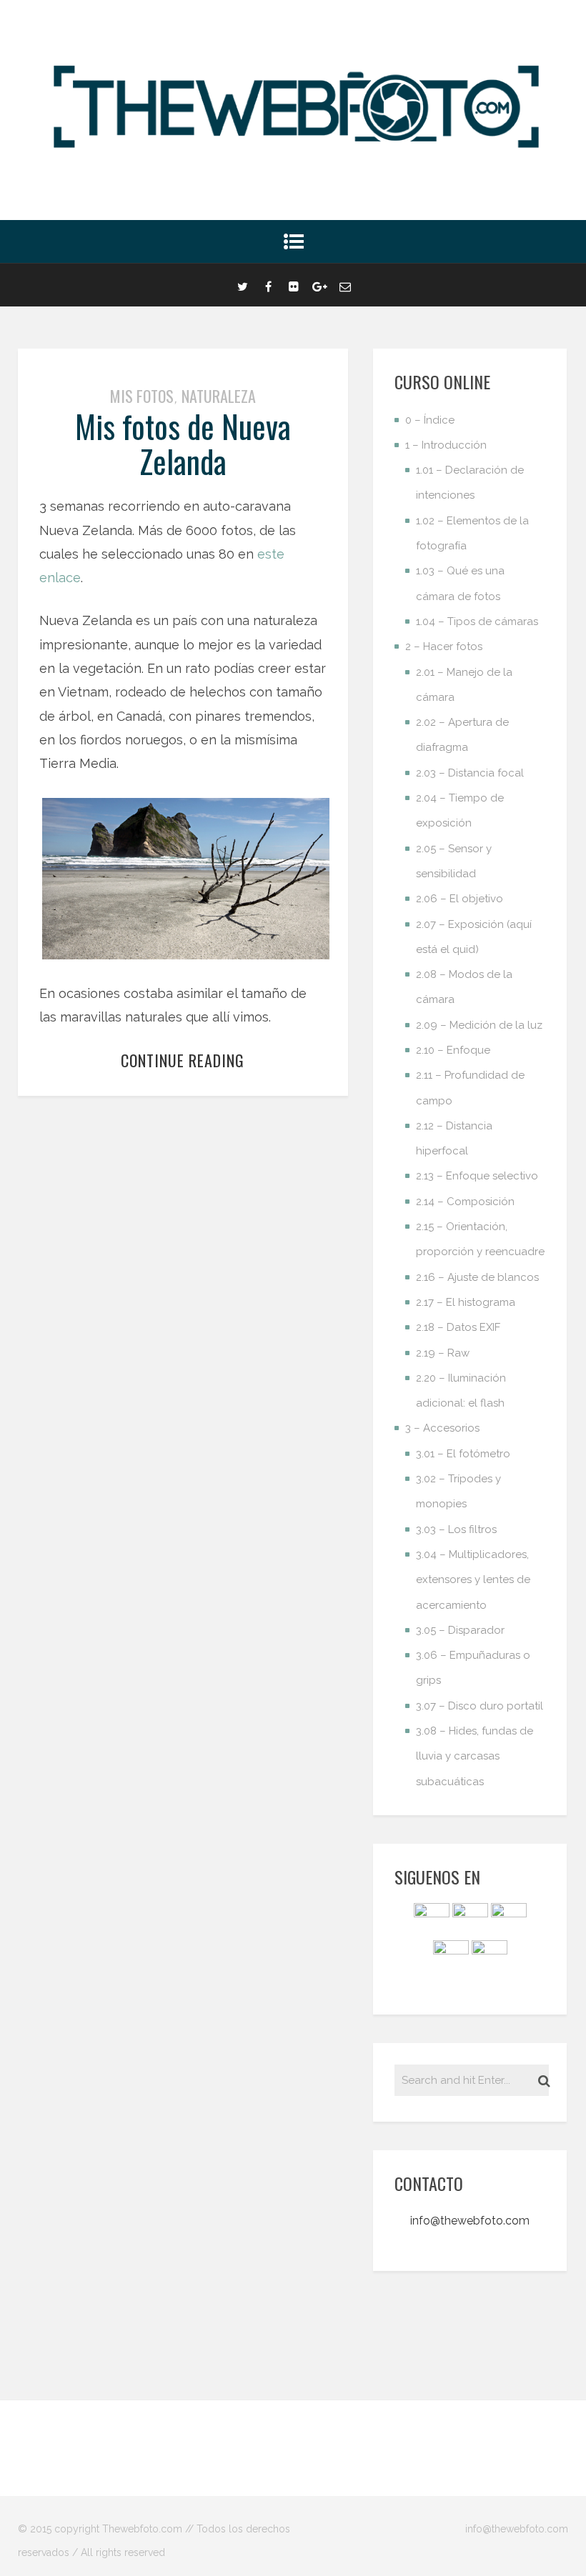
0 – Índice (430, 420)
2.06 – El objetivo (460, 899)
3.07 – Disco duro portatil (480, 1706)
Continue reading (183, 1060)
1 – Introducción (446, 445)
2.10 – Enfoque (453, 1050)
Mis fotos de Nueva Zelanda (183, 443)
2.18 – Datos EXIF (458, 1327)
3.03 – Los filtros (456, 1529)
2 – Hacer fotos (444, 647)
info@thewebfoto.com (470, 2221)
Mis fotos (142, 396)
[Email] (345, 285)
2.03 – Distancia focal (470, 773)
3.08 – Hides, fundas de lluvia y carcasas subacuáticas (475, 1756)
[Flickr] (294, 285)
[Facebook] (268, 285)
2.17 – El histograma (466, 1302)
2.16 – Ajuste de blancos (477, 1277)
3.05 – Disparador (460, 1630)
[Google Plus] (319, 285)
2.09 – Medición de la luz (479, 1025)
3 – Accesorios (442, 1428)
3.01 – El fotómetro (463, 1454)
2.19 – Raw (443, 1353)
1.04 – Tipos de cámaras (477, 621)
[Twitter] (242, 285)
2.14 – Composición (465, 1202)
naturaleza (219, 396)
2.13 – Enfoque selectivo (477, 1176)
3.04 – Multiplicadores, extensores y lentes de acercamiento (473, 1580)
